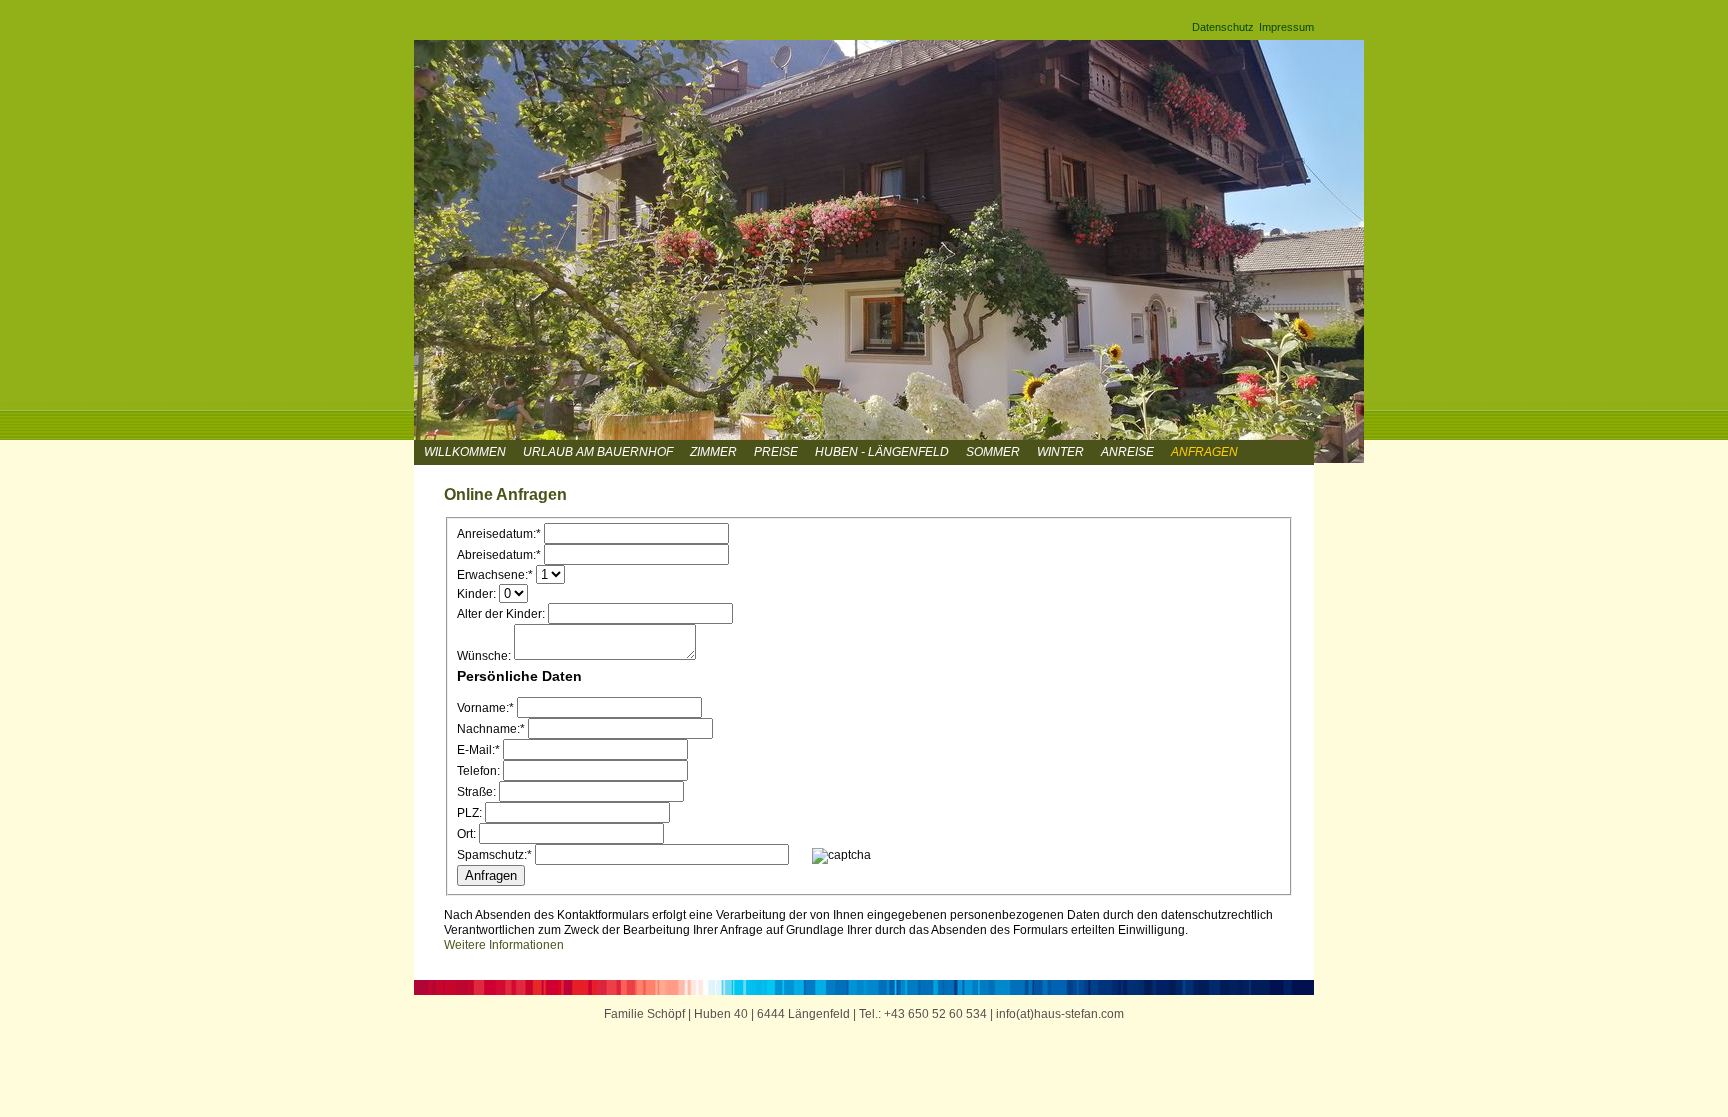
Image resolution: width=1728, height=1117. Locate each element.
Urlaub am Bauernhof (598, 452)
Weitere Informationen (504, 945)
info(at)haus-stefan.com (1060, 1014)
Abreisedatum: (499, 555)
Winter (1060, 452)
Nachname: (491, 729)
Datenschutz (1223, 27)
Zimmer (713, 452)
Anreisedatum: (499, 534)
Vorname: (485, 708)
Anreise (1127, 452)
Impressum (1286, 27)
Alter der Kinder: (501, 614)
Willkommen (465, 452)
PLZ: (469, 813)
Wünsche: (484, 656)
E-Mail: (478, 750)
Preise (776, 452)
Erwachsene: (495, 575)
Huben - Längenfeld (882, 452)
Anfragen (1204, 452)
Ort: (466, 834)
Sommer (993, 452)
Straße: (476, 792)
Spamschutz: (494, 855)
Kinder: (476, 594)
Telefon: (478, 771)
